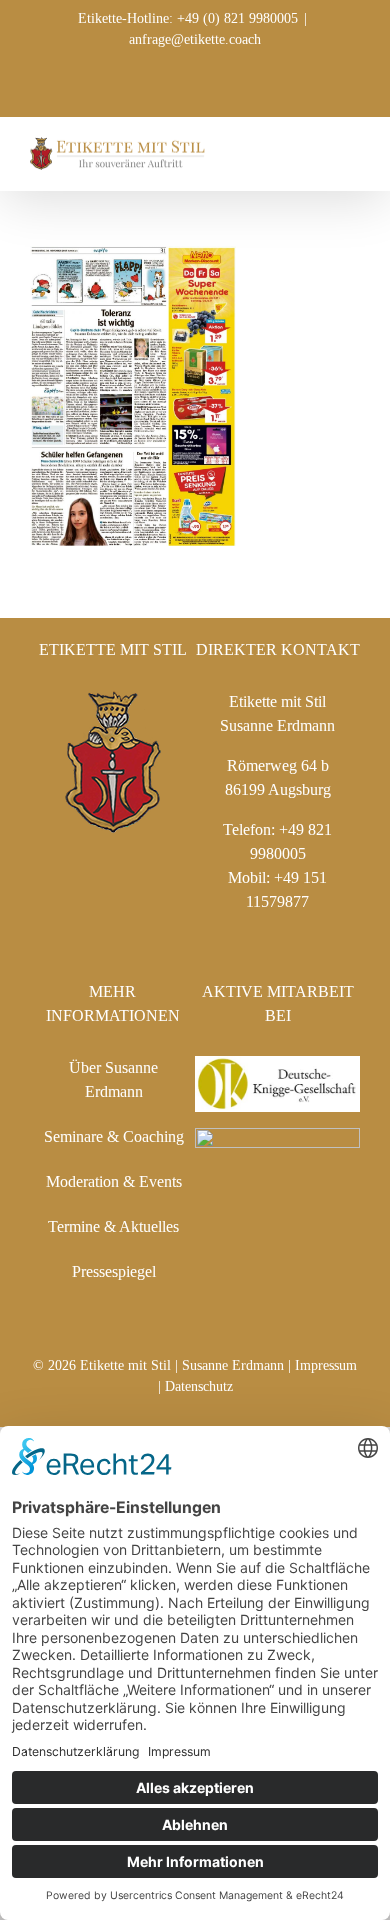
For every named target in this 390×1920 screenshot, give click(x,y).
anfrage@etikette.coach (195, 39)
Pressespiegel (114, 1271)
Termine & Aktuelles (113, 1226)
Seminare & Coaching (114, 1136)
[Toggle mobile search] (316, 147)
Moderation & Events (114, 1181)
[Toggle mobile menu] (352, 147)
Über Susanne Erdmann (113, 1079)
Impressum (326, 1365)
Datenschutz (199, 1386)
